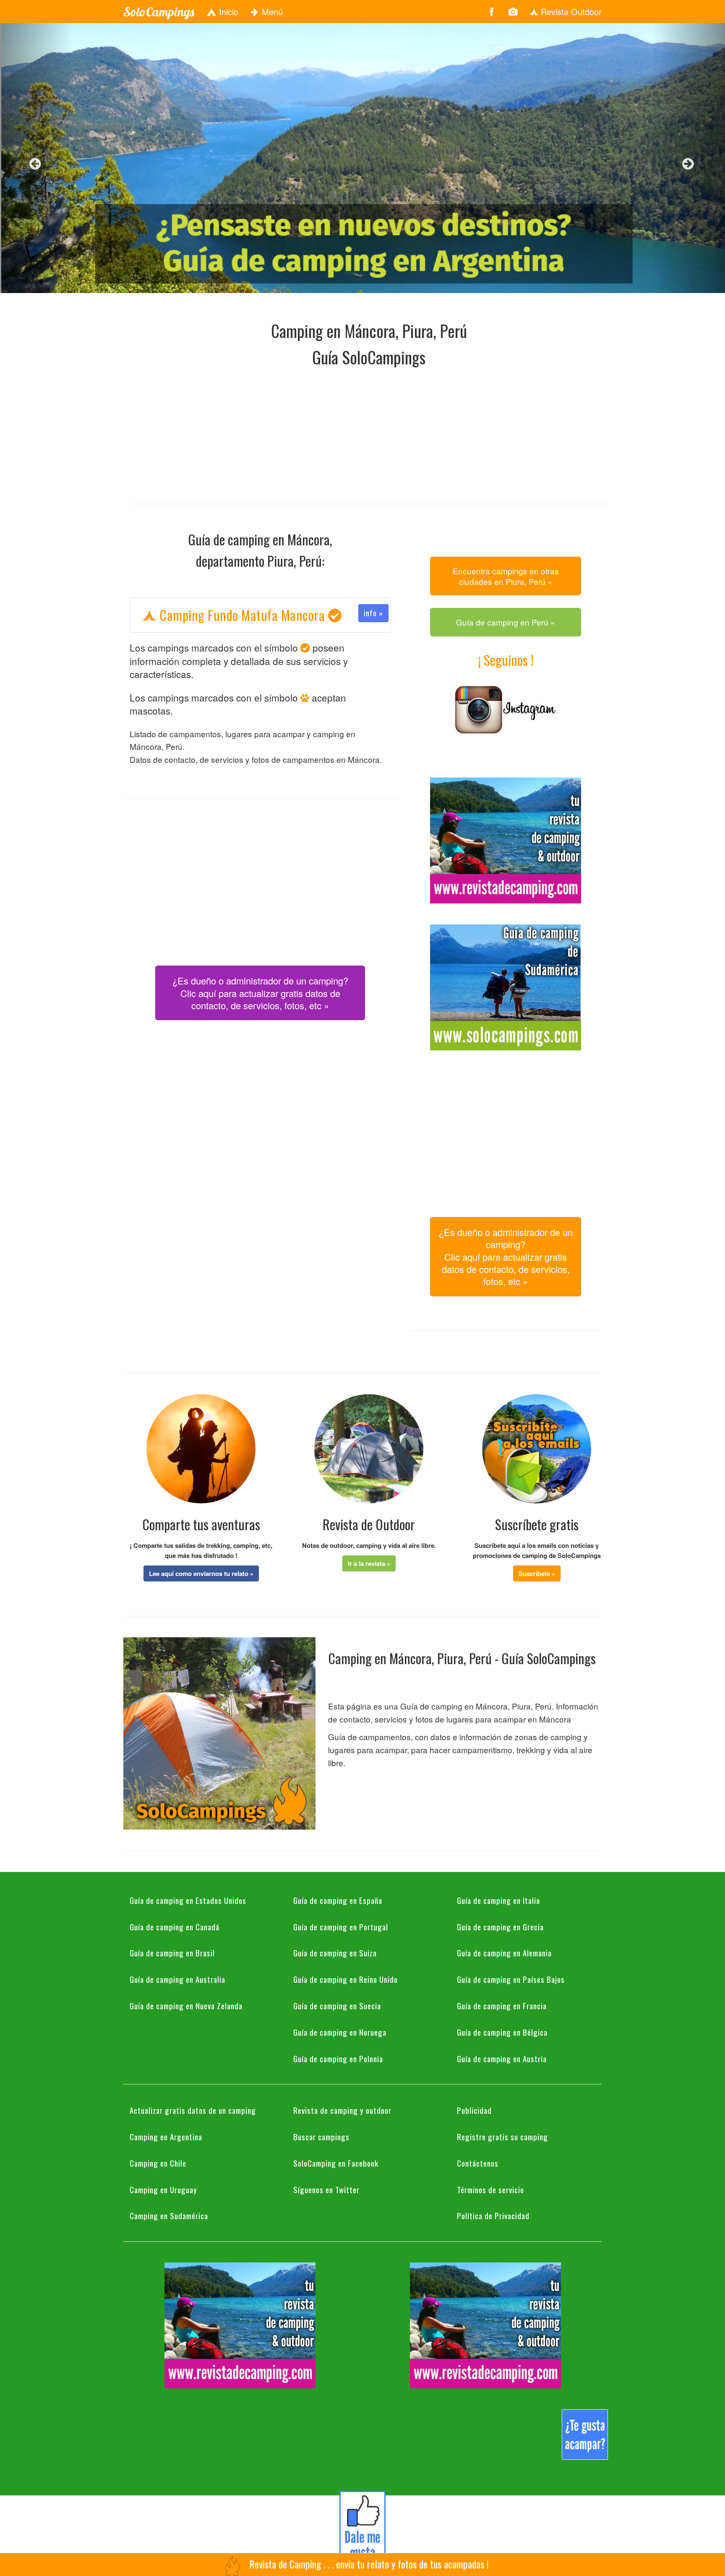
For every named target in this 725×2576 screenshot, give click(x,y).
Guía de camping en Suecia (337, 2005)
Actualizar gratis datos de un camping (193, 2110)
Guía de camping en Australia (177, 1979)
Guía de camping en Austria (502, 2058)
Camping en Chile (158, 2163)
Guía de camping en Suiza (335, 1953)
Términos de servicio (490, 2189)
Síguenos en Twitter (326, 2189)
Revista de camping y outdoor (342, 2110)
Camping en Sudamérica (169, 2215)
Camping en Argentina (166, 2136)
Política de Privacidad (493, 2215)
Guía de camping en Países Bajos (511, 1979)
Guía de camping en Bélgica (502, 2032)
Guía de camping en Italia (498, 1900)
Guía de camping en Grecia (500, 1927)
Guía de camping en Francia (502, 2005)
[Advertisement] (369, 433)
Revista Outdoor (570, 12)
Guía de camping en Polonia (338, 2058)
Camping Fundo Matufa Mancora (270, 615)
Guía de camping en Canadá (175, 1927)
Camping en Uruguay (163, 2189)
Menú (271, 12)
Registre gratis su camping (502, 2136)
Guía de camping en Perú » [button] (506, 622)
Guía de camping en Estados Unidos (188, 1900)
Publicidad (474, 2110)
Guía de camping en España (338, 1900)
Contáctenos (478, 2163)
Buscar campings (321, 2136)
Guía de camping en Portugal (341, 1927)
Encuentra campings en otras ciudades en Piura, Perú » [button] (506, 576)
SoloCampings (159, 12)
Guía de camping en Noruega (340, 2032)
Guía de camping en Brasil (172, 1953)
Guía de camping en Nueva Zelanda (186, 2005)
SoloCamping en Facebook (336, 2163)
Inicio (227, 12)
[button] (201, 1573)
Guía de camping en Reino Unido (346, 1979)
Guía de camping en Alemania (504, 1953)
